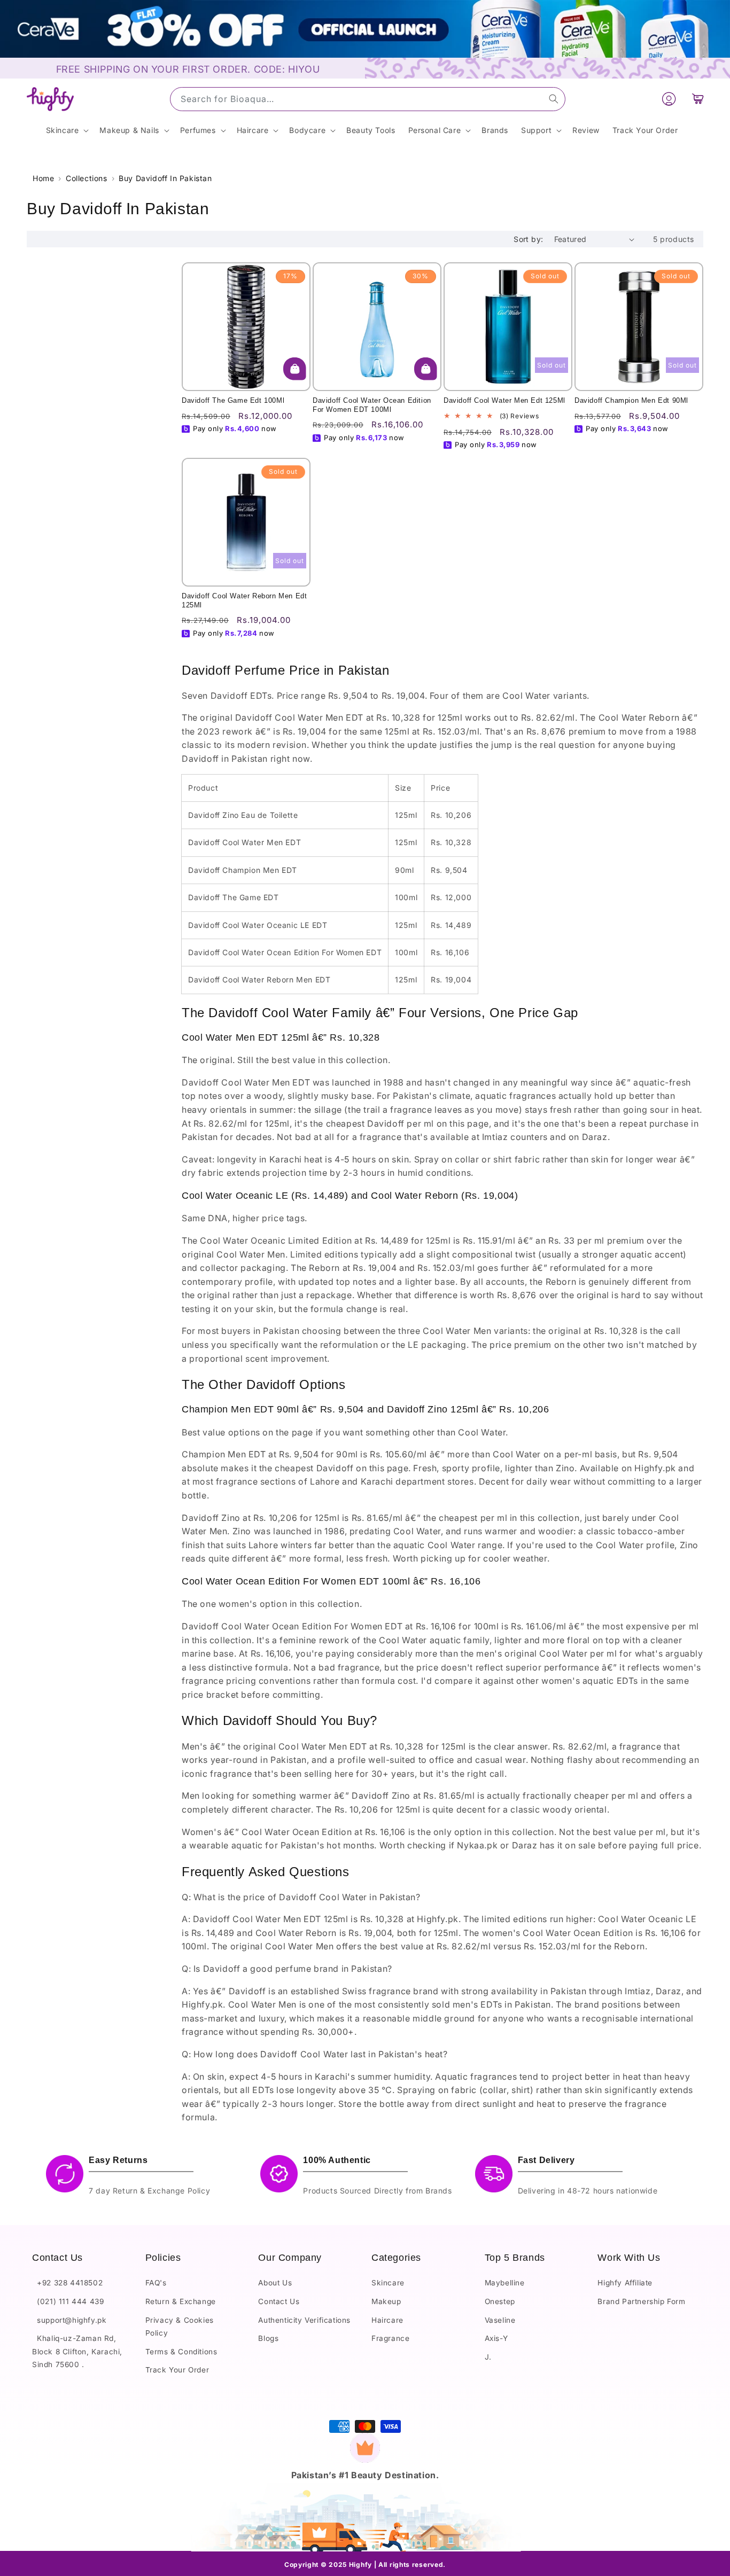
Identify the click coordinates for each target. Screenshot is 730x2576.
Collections (87, 178)
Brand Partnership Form (641, 2302)
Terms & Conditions (181, 2352)
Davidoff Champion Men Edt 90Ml (631, 400)
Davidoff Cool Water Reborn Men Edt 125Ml (244, 600)
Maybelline (505, 2283)
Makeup (386, 2302)
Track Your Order (177, 2370)
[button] (698, 99)
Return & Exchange (181, 2302)
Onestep (500, 2302)
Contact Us (279, 2302)
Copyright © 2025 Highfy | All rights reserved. (365, 2565)
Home (43, 178)
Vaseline (500, 2320)
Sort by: (528, 239)
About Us (275, 2283)
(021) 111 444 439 (68, 2302)
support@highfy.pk (69, 2320)
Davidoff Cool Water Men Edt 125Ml (504, 400)
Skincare (388, 2283)
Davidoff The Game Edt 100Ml (233, 400)
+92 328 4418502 (67, 2283)
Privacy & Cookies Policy (180, 2327)
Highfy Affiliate (625, 2283)
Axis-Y (496, 2339)
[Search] (554, 99)
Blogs (268, 2339)
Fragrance (390, 2339)
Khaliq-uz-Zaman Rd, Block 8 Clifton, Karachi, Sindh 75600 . (77, 2352)
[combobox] (368, 99)
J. (488, 2357)
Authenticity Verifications (304, 2320)
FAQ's (156, 2283)
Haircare (387, 2320)
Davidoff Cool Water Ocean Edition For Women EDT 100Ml (372, 405)
